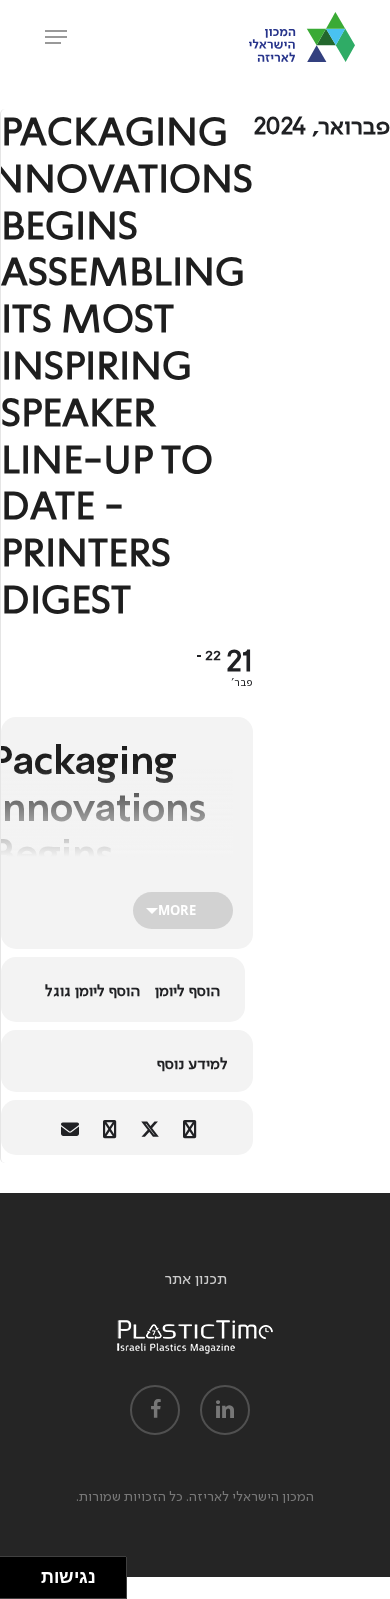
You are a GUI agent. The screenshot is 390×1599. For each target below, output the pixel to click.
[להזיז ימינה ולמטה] (26, 1583)
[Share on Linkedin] (109, 1127)
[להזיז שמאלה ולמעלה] (15, 1572)
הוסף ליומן (187, 991)
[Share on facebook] (189, 1127)
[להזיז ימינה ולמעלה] (26, 1572)
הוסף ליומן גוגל (92, 991)
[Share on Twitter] (149, 1127)
